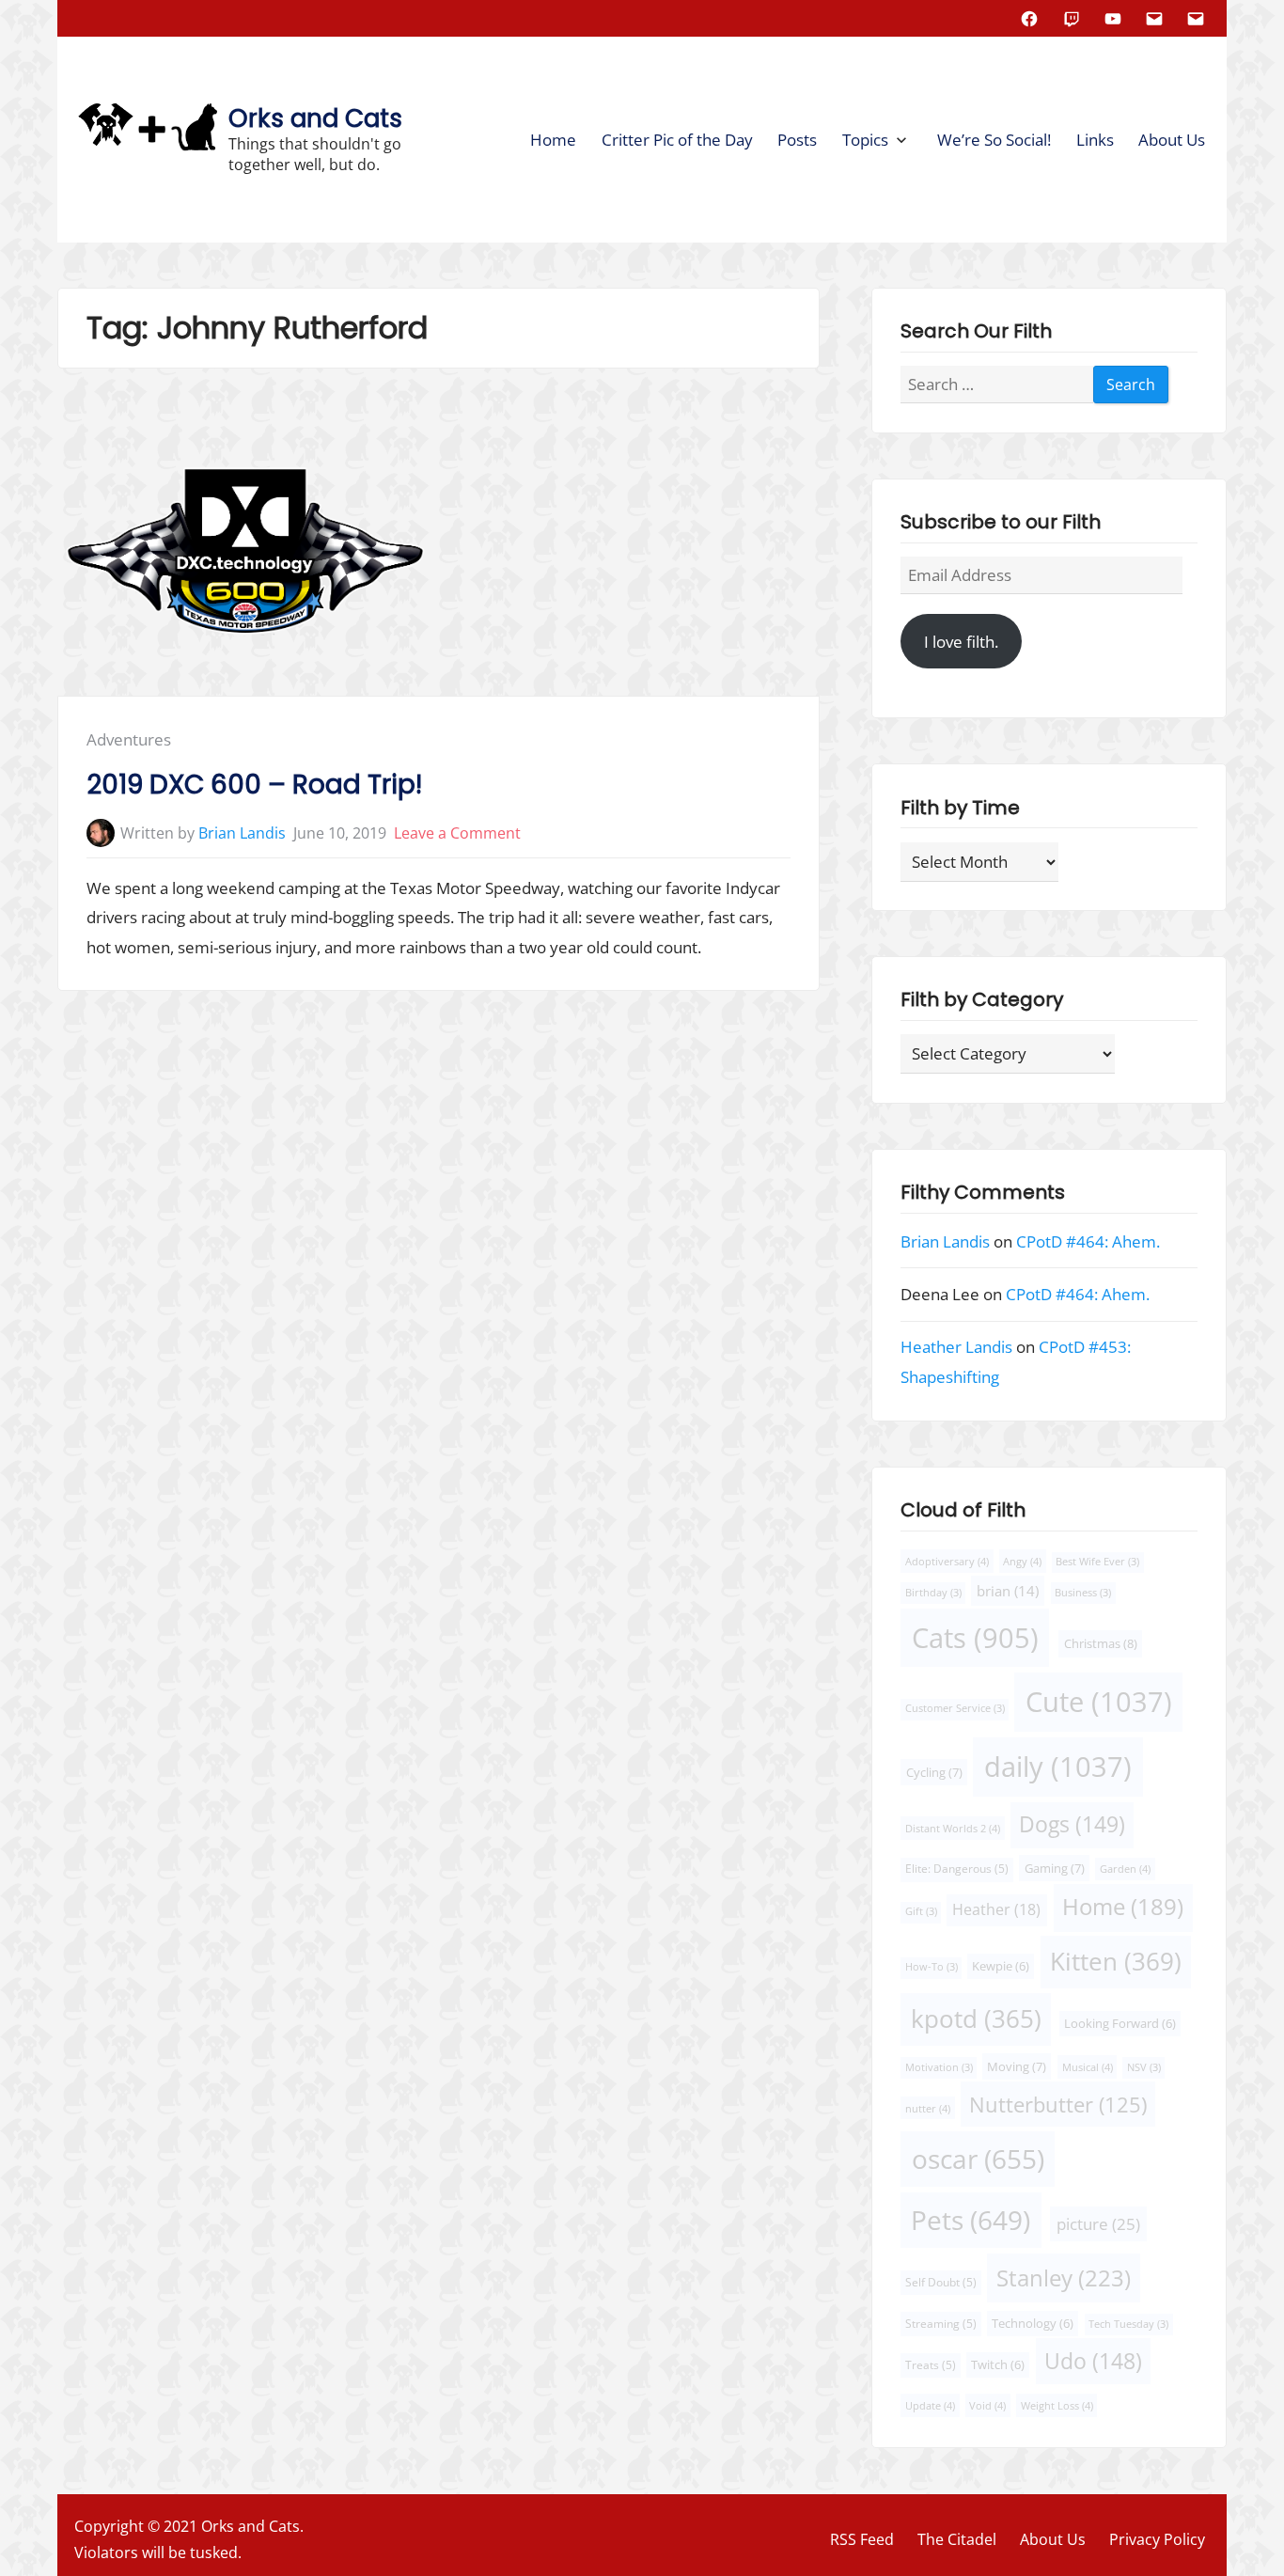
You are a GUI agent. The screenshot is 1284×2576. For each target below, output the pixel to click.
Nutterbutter (1058, 2105)
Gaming (1055, 1868)
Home (553, 140)
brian (1008, 1591)
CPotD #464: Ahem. (1088, 1241)
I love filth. (961, 642)
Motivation (939, 2067)
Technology (1033, 2324)
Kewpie (1001, 1966)
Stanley (1064, 2277)
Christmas (1101, 1643)
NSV (1144, 2067)
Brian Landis (242, 833)
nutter (928, 2108)
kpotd (976, 2018)
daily (1058, 1767)
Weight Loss (1057, 2405)
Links (1095, 140)
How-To (932, 1967)
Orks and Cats (315, 118)
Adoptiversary (947, 1561)
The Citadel (957, 2539)
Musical (1087, 2067)
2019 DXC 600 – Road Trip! (254, 785)
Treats (931, 2365)
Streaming (941, 2324)
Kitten (1116, 1961)
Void (987, 2405)
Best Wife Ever (1097, 1562)
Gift (921, 1911)
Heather (996, 1909)
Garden (1125, 1869)
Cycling (933, 1772)
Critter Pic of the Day (677, 140)
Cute (1099, 1702)
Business (1083, 1593)
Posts (797, 140)
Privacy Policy (1157, 2539)
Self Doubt (941, 2281)
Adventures (129, 739)
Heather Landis (956, 1347)
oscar (977, 2159)
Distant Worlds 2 (953, 1828)
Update (930, 2405)
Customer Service (955, 1708)
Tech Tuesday (1128, 2324)
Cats (975, 1637)
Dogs (1072, 1824)
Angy (1022, 1561)
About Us (1172, 140)
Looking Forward (1120, 2024)
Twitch (998, 2365)
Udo (1093, 2361)
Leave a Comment (457, 833)
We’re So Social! (994, 140)
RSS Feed (862, 2539)
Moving (1017, 2066)
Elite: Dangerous (957, 1869)
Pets (971, 2220)
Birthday (933, 1593)
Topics (865, 140)
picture (1098, 2224)
